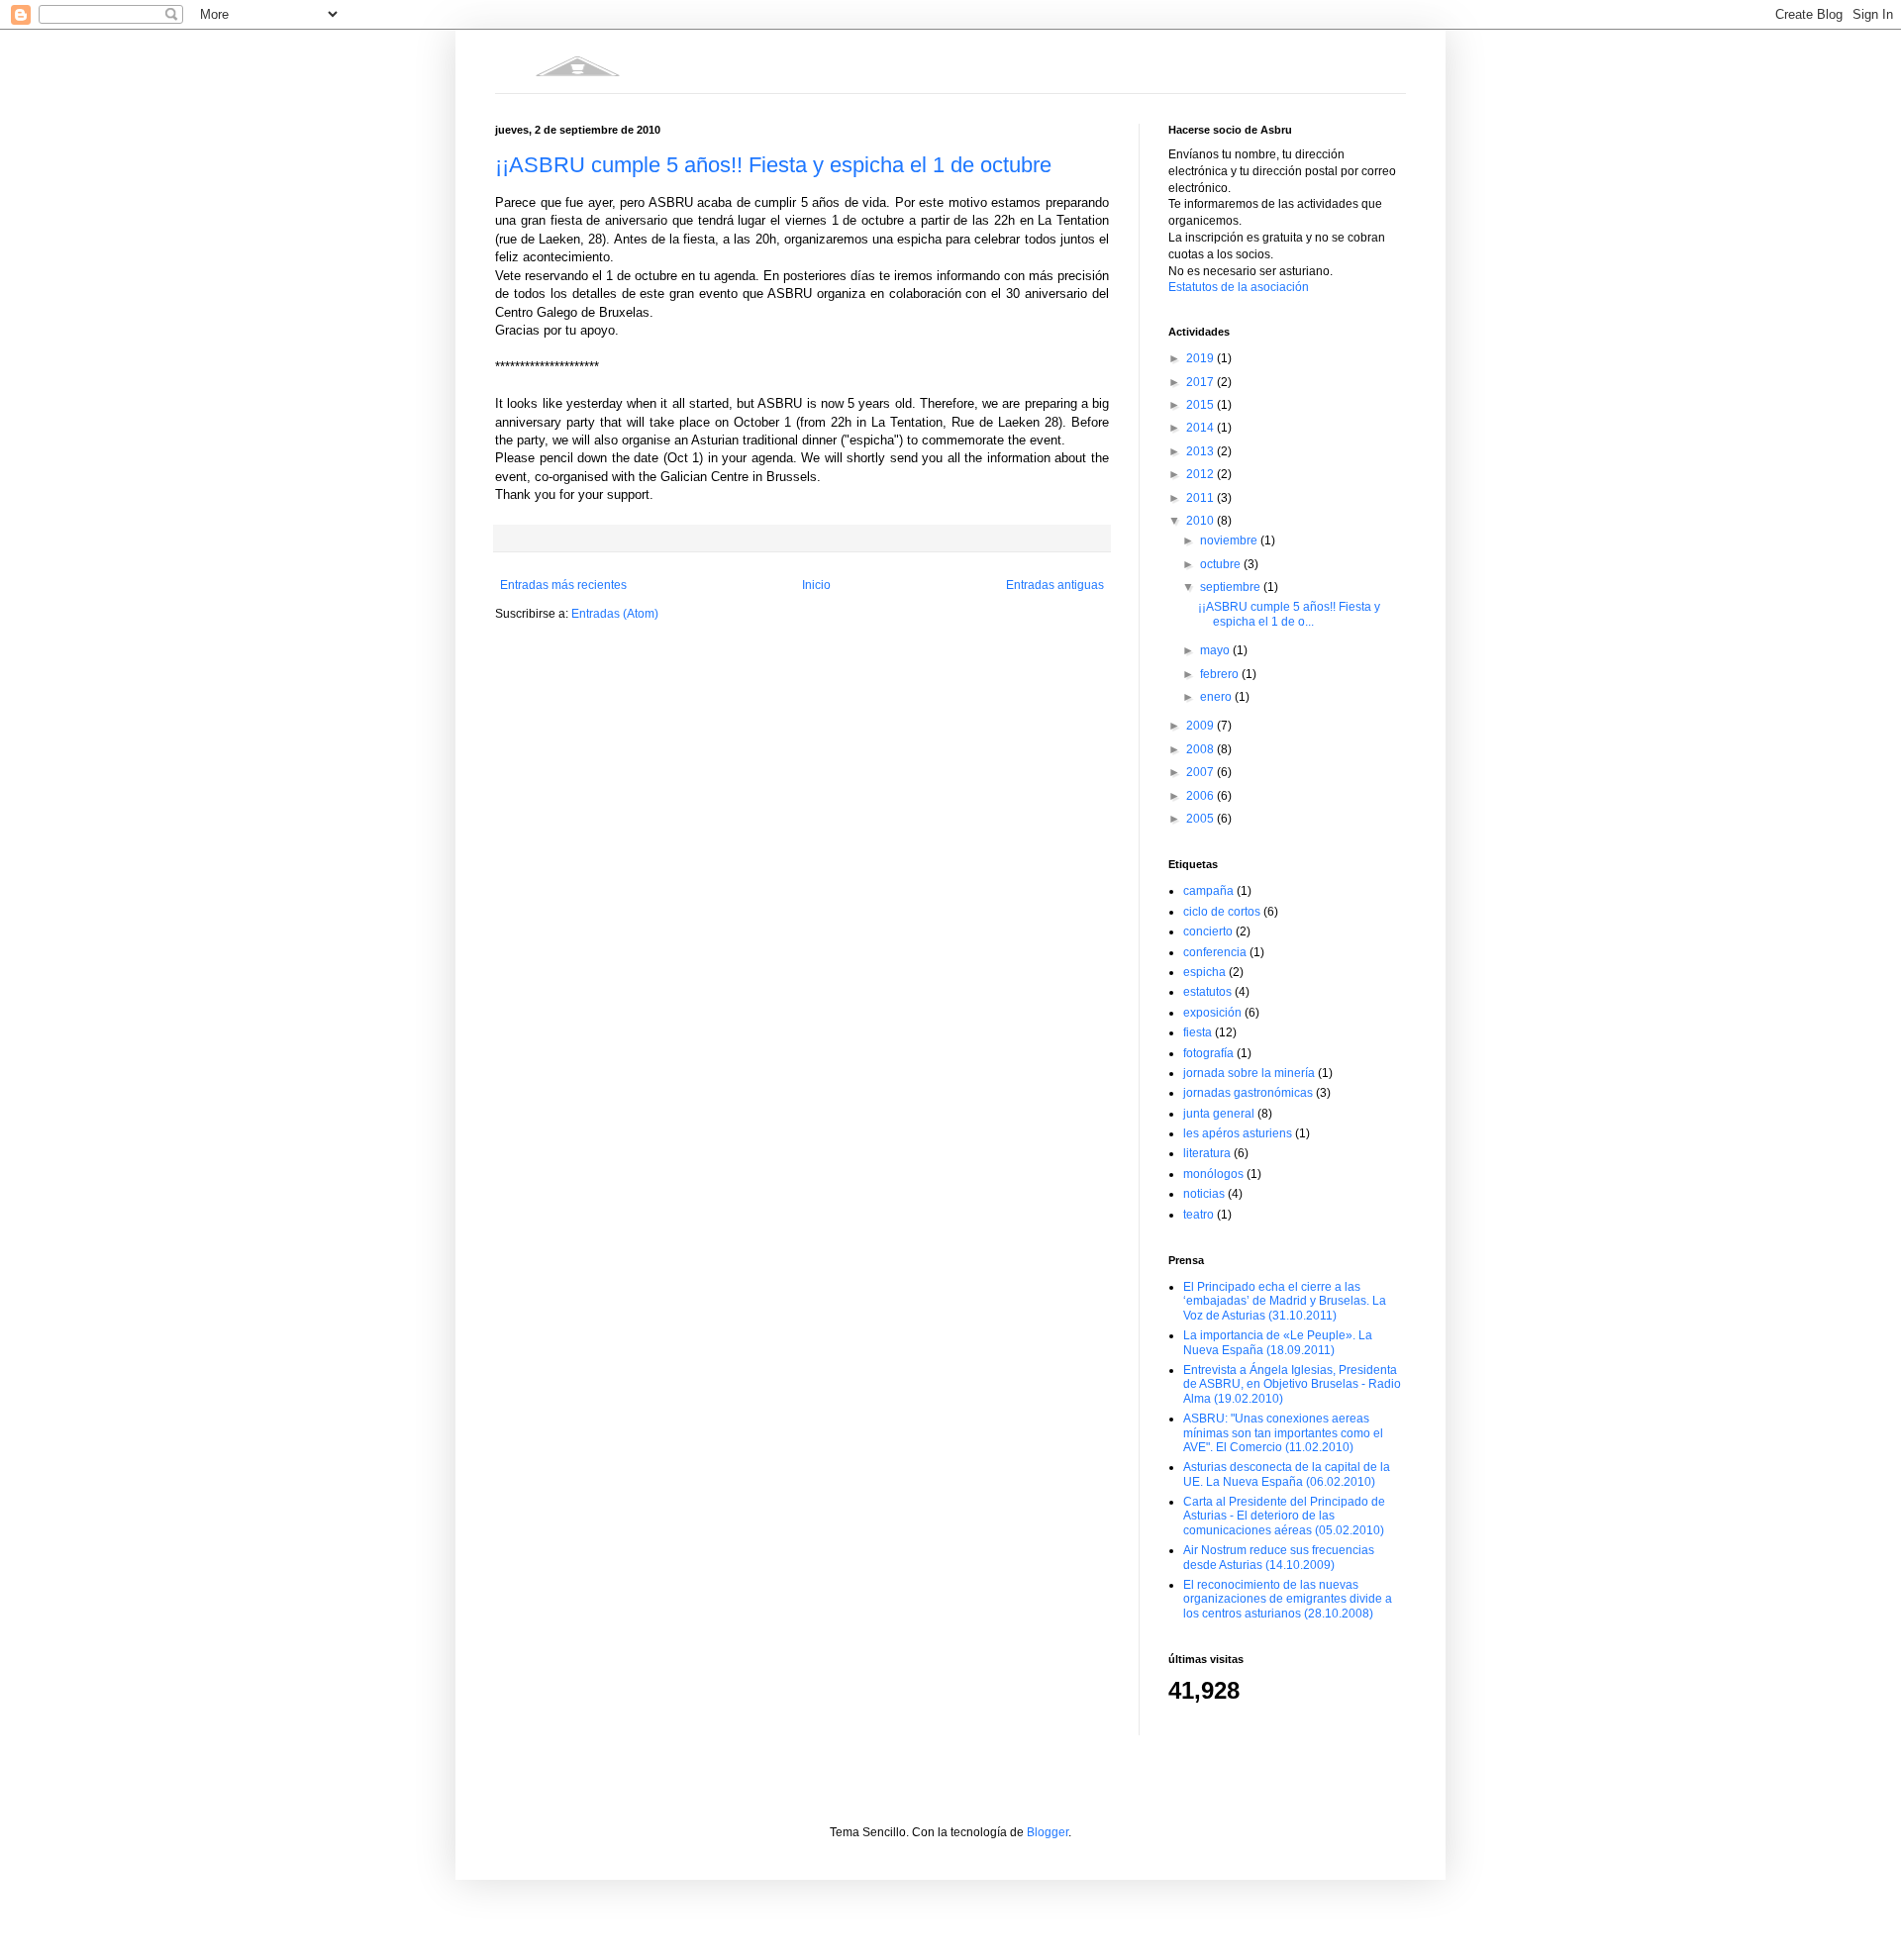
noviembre (1230, 540)
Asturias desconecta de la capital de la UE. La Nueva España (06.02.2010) (1287, 1474)
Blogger (1048, 1832)
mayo (1216, 650)
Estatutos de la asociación (1239, 287)
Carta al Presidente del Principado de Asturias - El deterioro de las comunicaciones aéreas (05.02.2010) (1284, 1516)
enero (1217, 697)
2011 (1201, 498)
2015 (1201, 405)
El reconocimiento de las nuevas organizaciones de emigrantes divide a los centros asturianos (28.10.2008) (1288, 1599)
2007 (1201, 772)
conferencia (1215, 952)
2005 (1201, 819)
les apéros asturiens (1238, 1133)
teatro (1199, 1215)
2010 (1201, 521)
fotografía (1208, 1053)
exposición (1212, 1013)
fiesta (1198, 1032)
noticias (1204, 1194)
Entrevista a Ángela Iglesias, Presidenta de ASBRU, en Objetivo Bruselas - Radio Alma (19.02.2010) (1292, 1384)
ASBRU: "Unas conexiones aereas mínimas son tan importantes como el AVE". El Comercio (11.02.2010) (1283, 1433)
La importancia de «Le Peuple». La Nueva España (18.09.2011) (1278, 1342)
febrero (1221, 674)
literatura (1207, 1153)
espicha (1204, 972)
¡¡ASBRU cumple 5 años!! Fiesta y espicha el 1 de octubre (773, 165)
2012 (1201, 474)
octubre (1222, 564)
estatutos (1207, 992)
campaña (1208, 891)
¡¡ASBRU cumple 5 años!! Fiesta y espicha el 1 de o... (1289, 614)
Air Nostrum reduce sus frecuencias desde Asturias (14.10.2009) (1279, 1557)
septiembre (1232, 587)
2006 (1201, 796)
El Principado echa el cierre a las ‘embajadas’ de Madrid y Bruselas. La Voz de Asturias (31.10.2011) (1285, 1301)
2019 (1201, 358)
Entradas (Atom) (615, 614)
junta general (1219, 1114)
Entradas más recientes (563, 585)
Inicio (816, 585)
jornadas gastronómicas (1248, 1093)
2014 (1201, 428)
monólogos (1213, 1174)
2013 (1201, 451)
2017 (1201, 382)
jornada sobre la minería (1249, 1073)
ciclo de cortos (1222, 912)
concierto (1208, 931)
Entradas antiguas (1055, 585)
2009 (1201, 726)
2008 (1201, 749)
